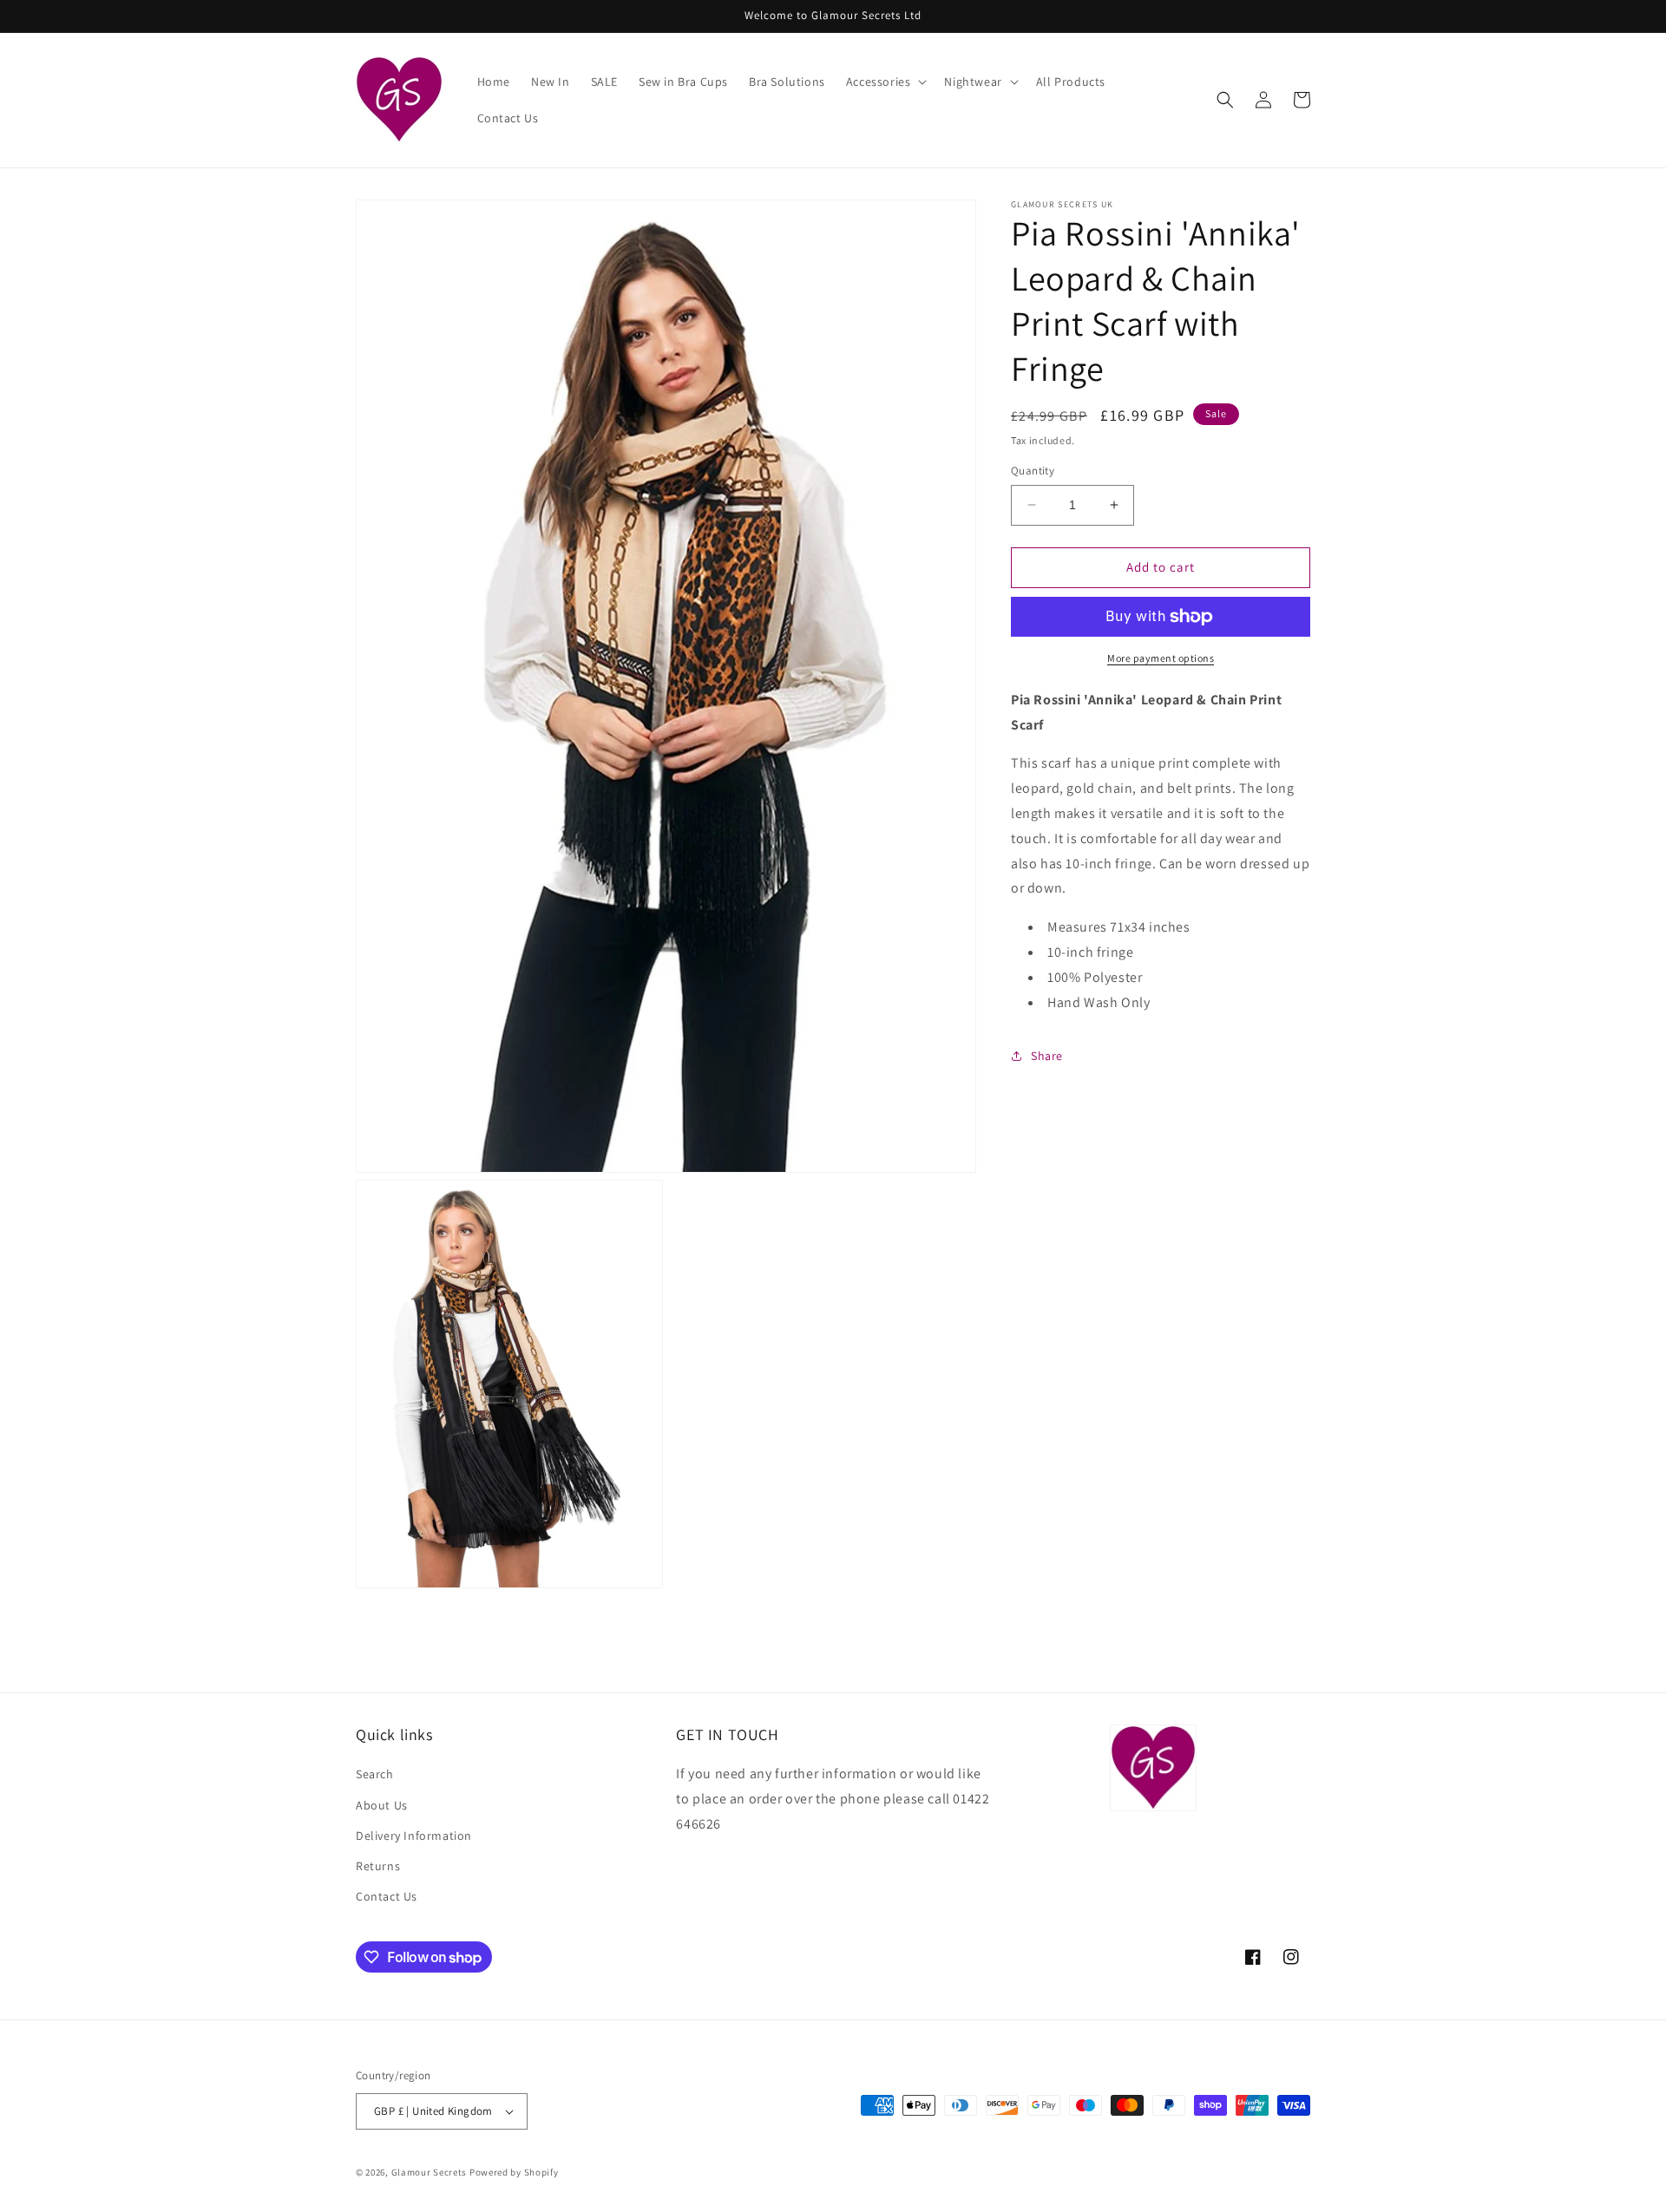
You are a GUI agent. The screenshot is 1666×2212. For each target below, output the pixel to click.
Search (375, 1774)
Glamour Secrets (430, 2172)
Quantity (1033, 471)
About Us (382, 1805)
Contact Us (387, 1896)
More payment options (1161, 658)
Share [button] (1047, 1056)
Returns (378, 1866)
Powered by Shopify (514, 2172)
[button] (885, 82)
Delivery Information (414, 1836)
